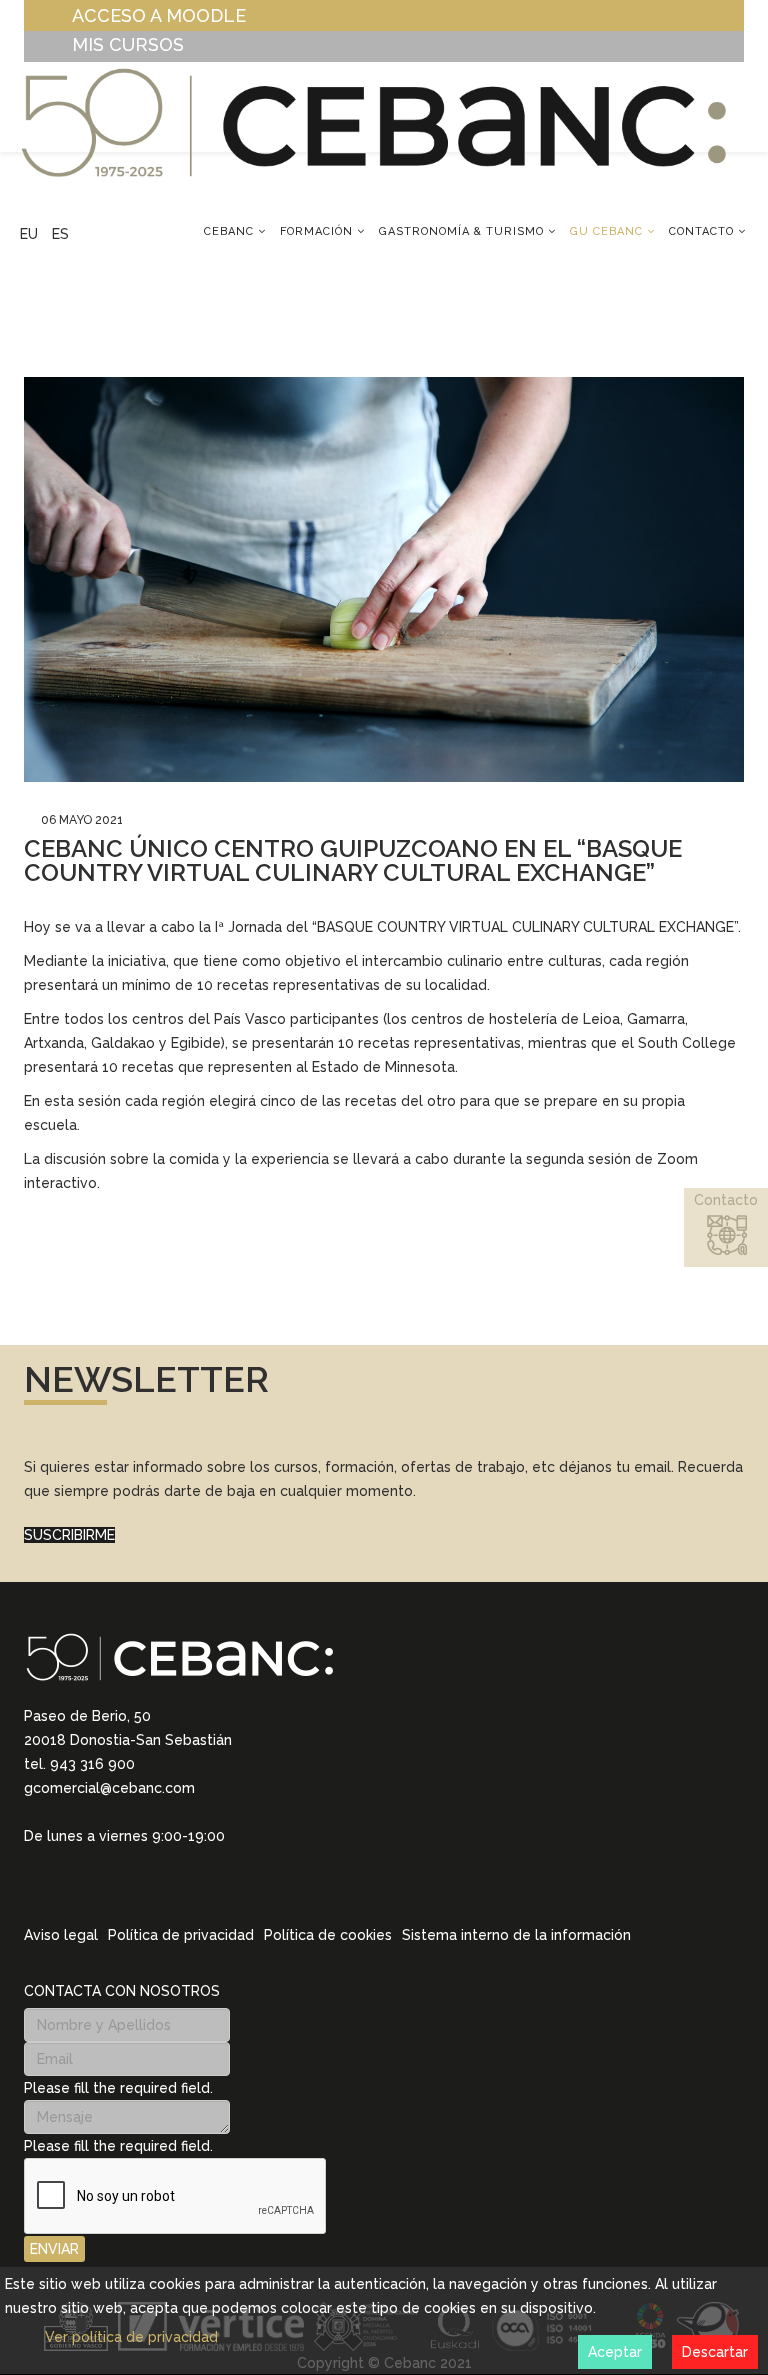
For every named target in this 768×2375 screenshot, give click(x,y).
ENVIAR (54, 2249)
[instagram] (58, 1884)
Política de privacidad (181, 1935)
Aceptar (615, 2352)
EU (29, 234)
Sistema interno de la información (516, 1935)
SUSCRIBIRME (69, 1535)
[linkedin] (32, 1884)
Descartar (715, 2352)
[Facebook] (110, 1884)
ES (60, 234)
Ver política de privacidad (131, 2337)
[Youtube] (136, 1884)
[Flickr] (162, 1884)
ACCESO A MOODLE (159, 15)
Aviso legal (61, 1935)
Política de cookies (328, 1935)
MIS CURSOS (128, 44)
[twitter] (84, 1884)
